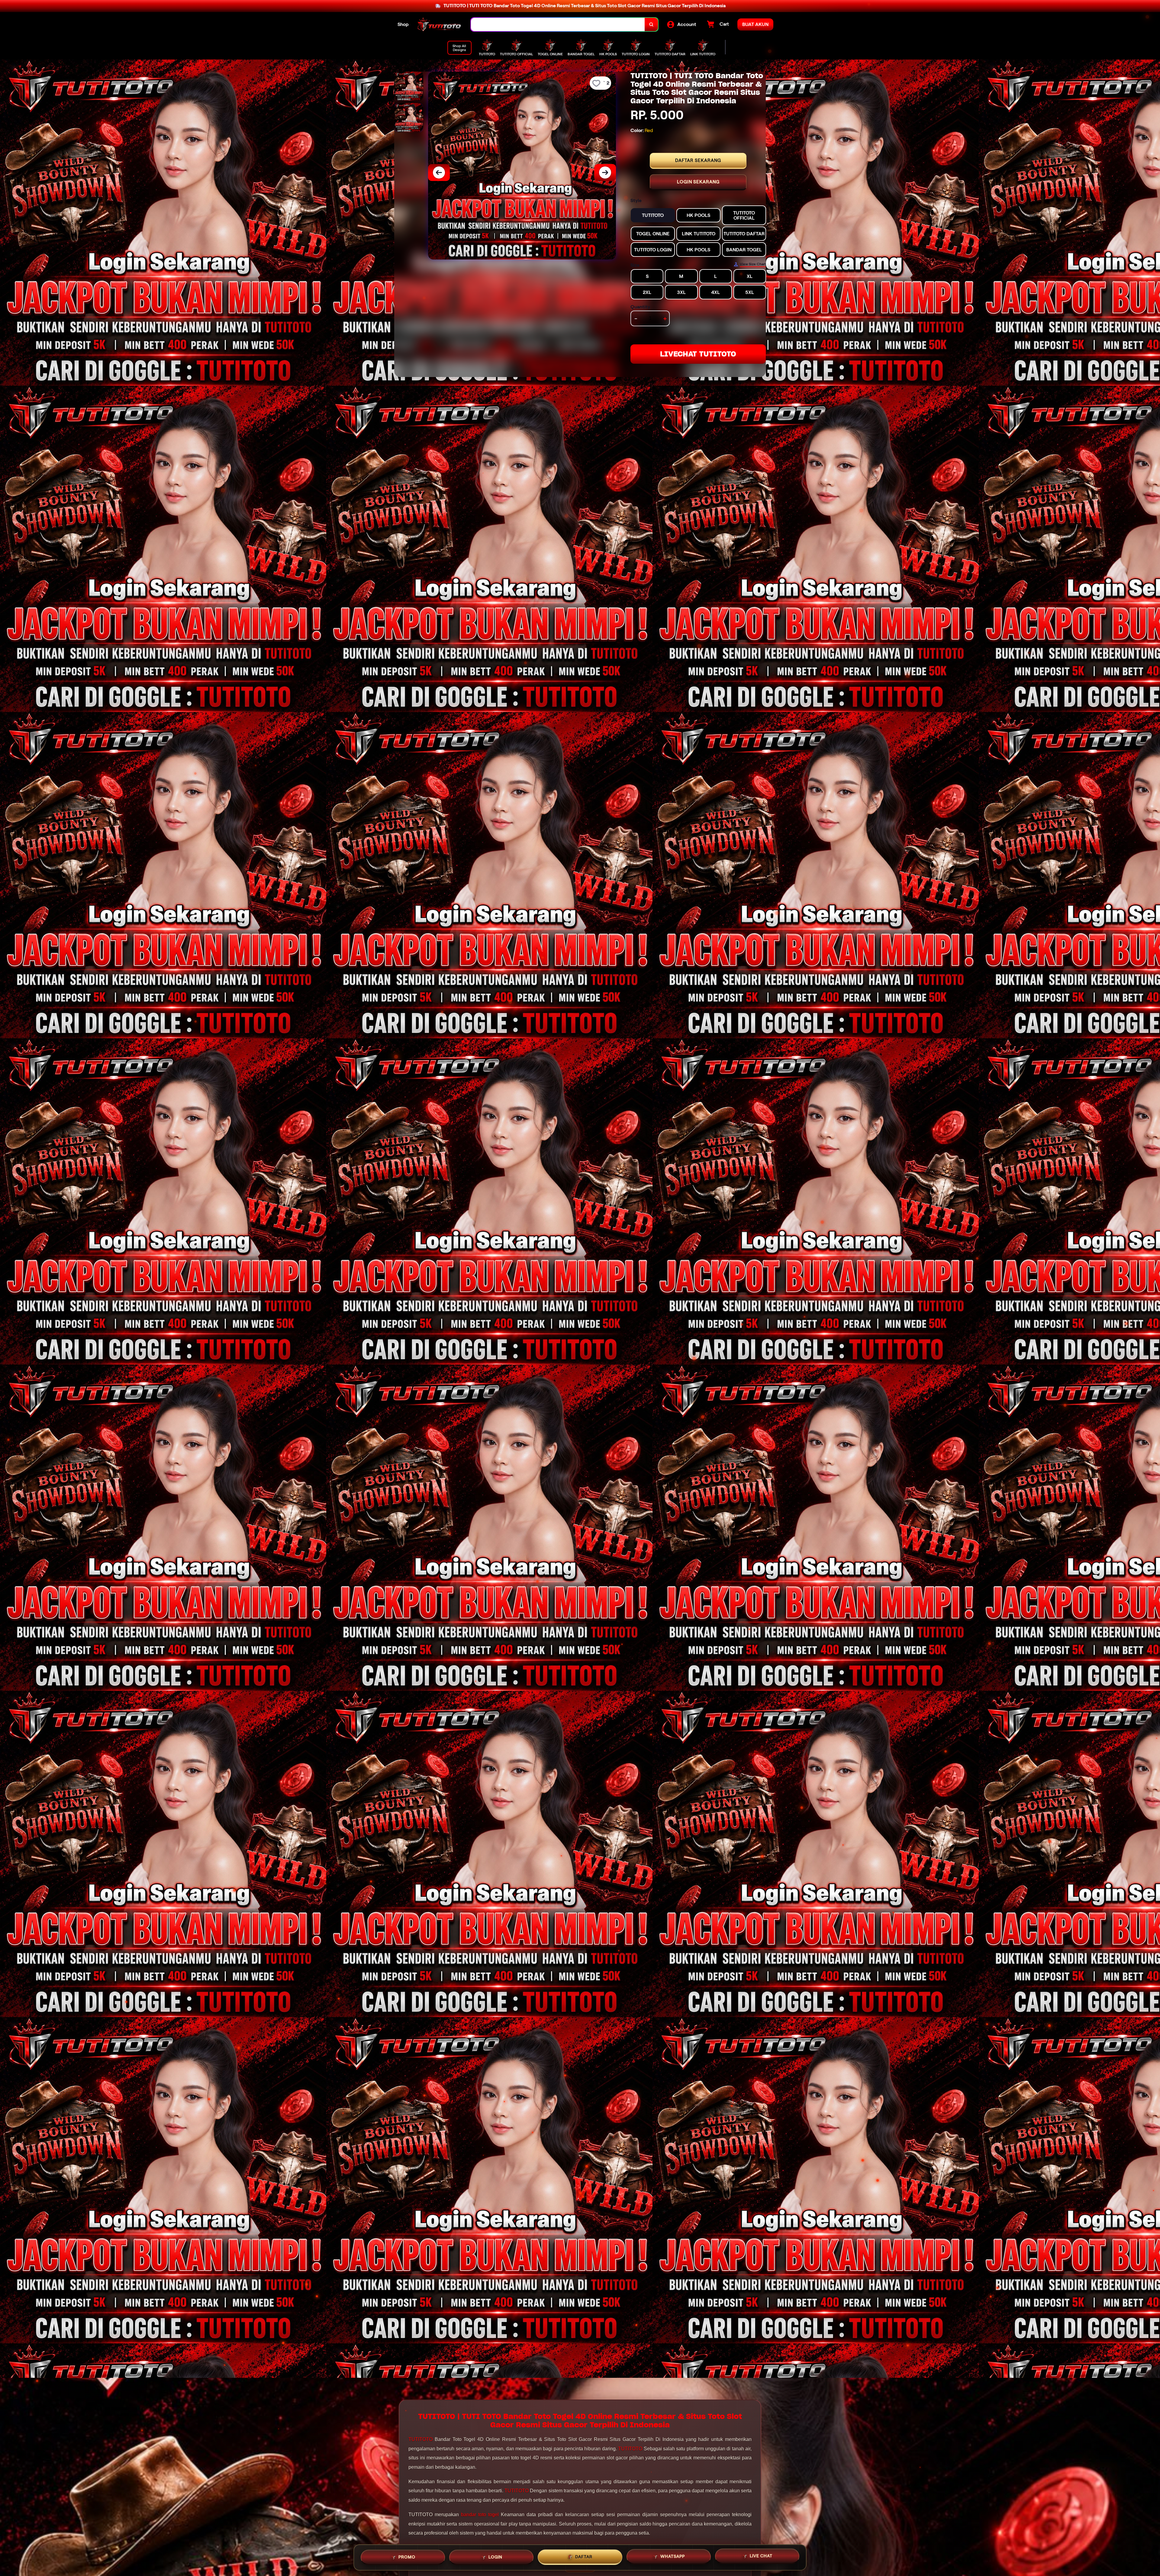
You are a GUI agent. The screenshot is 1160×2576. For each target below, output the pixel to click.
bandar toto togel (480, 2515)
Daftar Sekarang (698, 160)
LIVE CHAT (761, 2555)
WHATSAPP (673, 2555)
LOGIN (495, 2555)
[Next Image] (605, 172)
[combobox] (558, 25)
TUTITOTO (420, 2439)
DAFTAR (584, 2555)
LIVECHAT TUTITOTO (698, 354)
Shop (403, 24)
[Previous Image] (439, 172)
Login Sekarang (698, 182)
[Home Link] (440, 24)
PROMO (407, 2555)
